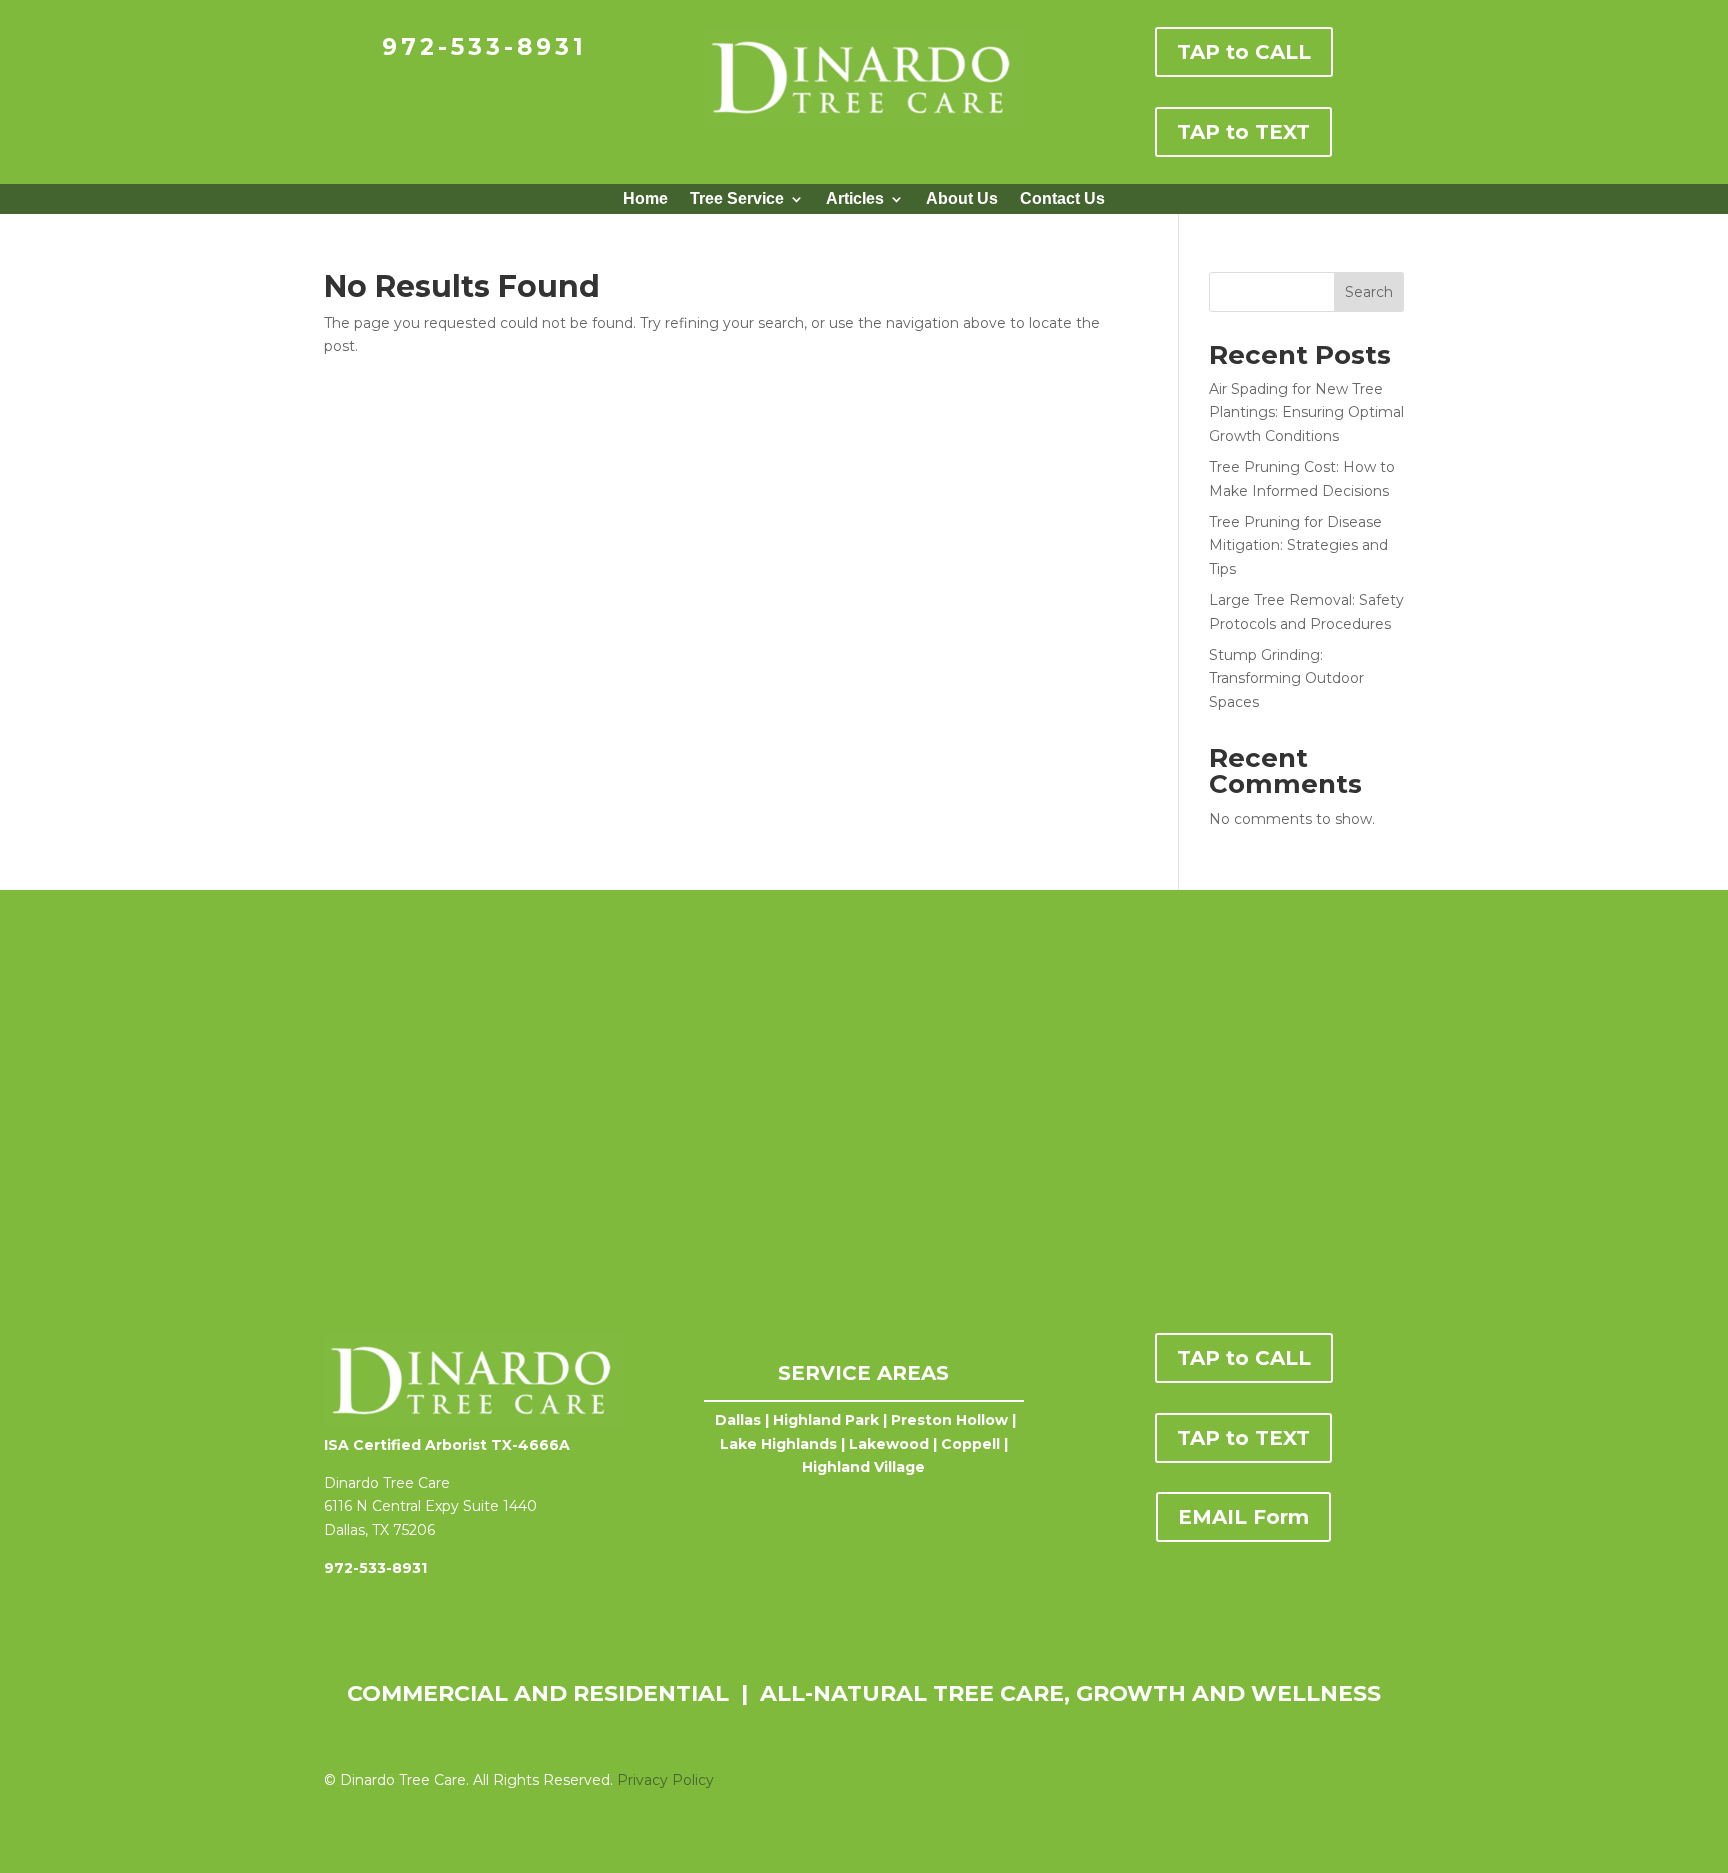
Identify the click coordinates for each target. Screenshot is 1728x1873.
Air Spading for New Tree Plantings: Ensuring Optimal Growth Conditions (1306, 413)
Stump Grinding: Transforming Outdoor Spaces (1286, 679)
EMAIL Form (1243, 1517)
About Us (962, 199)
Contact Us (1062, 199)
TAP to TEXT (1243, 132)
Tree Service (737, 199)
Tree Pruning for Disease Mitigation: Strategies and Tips (1298, 546)
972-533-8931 (484, 47)
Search (1369, 292)
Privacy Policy (665, 1780)
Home (645, 199)
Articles (855, 199)
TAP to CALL (1244, 52)
